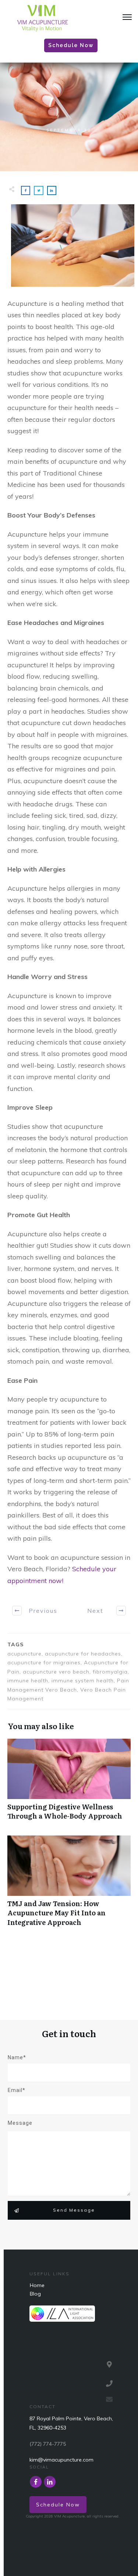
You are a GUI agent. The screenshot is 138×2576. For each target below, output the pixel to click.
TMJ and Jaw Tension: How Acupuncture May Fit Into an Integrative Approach (69, 1885)
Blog (35, 2294)
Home (37, 2285)
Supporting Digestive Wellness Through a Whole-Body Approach (69, 1783)
